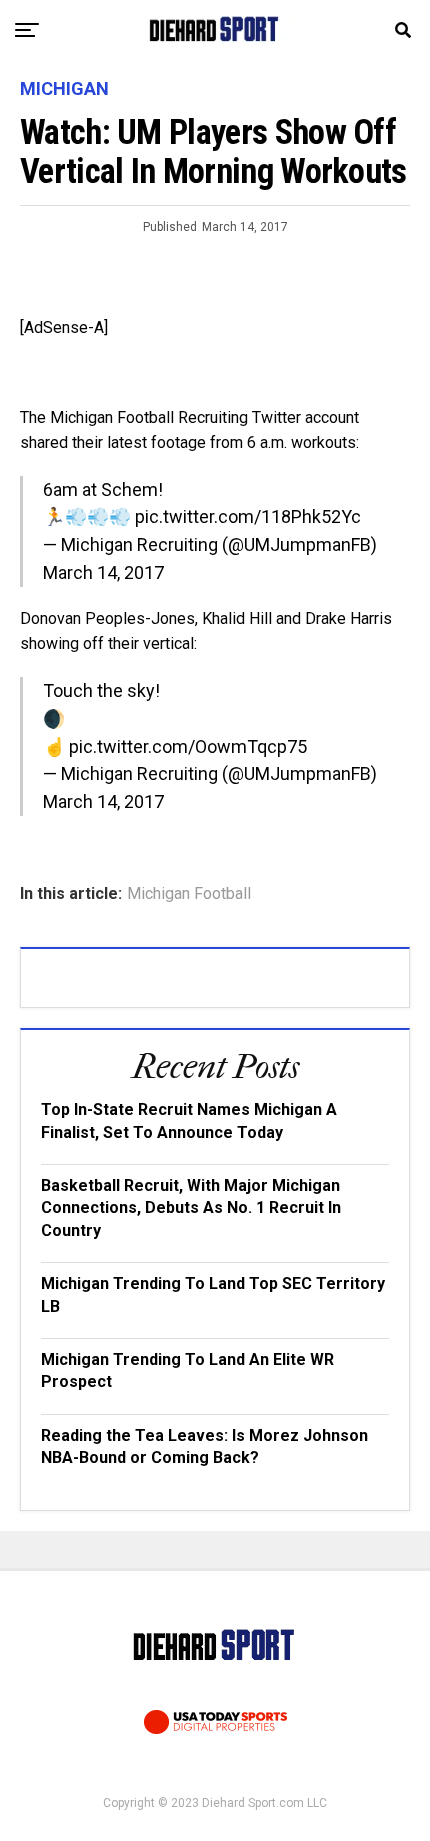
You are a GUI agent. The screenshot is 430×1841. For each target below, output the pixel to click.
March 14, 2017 (103, 572)
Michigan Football (189, 894)
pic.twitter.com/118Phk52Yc (248, 516)
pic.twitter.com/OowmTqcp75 (188, 746)
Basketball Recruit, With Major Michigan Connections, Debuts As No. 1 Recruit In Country (191, 1208)
